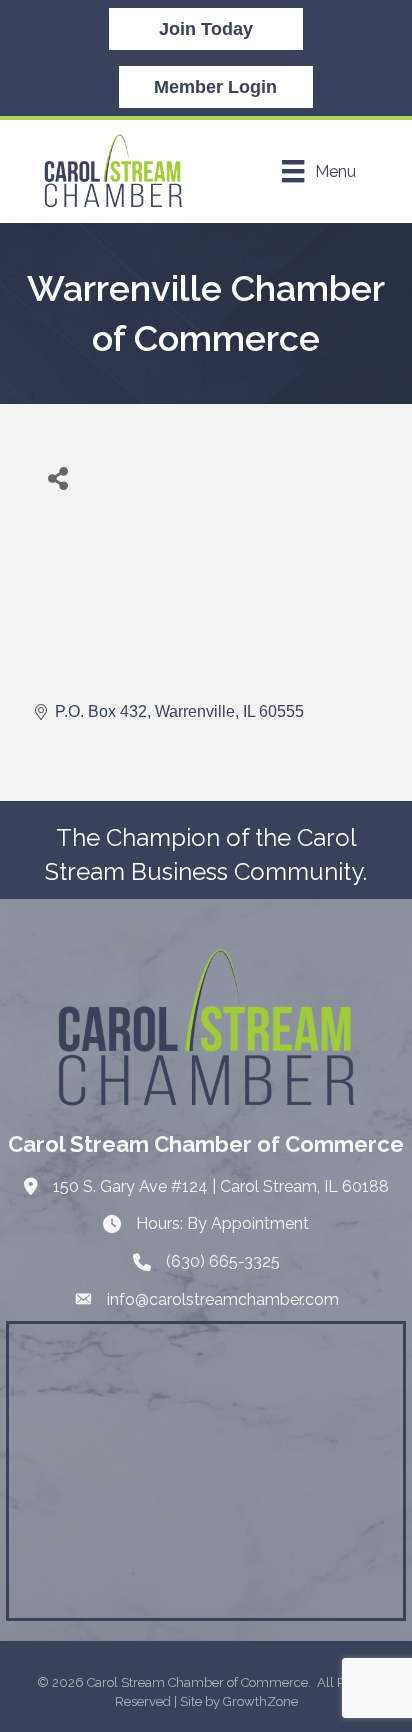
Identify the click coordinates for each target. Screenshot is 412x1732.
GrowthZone (260, 1701)
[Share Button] (57, 477)
